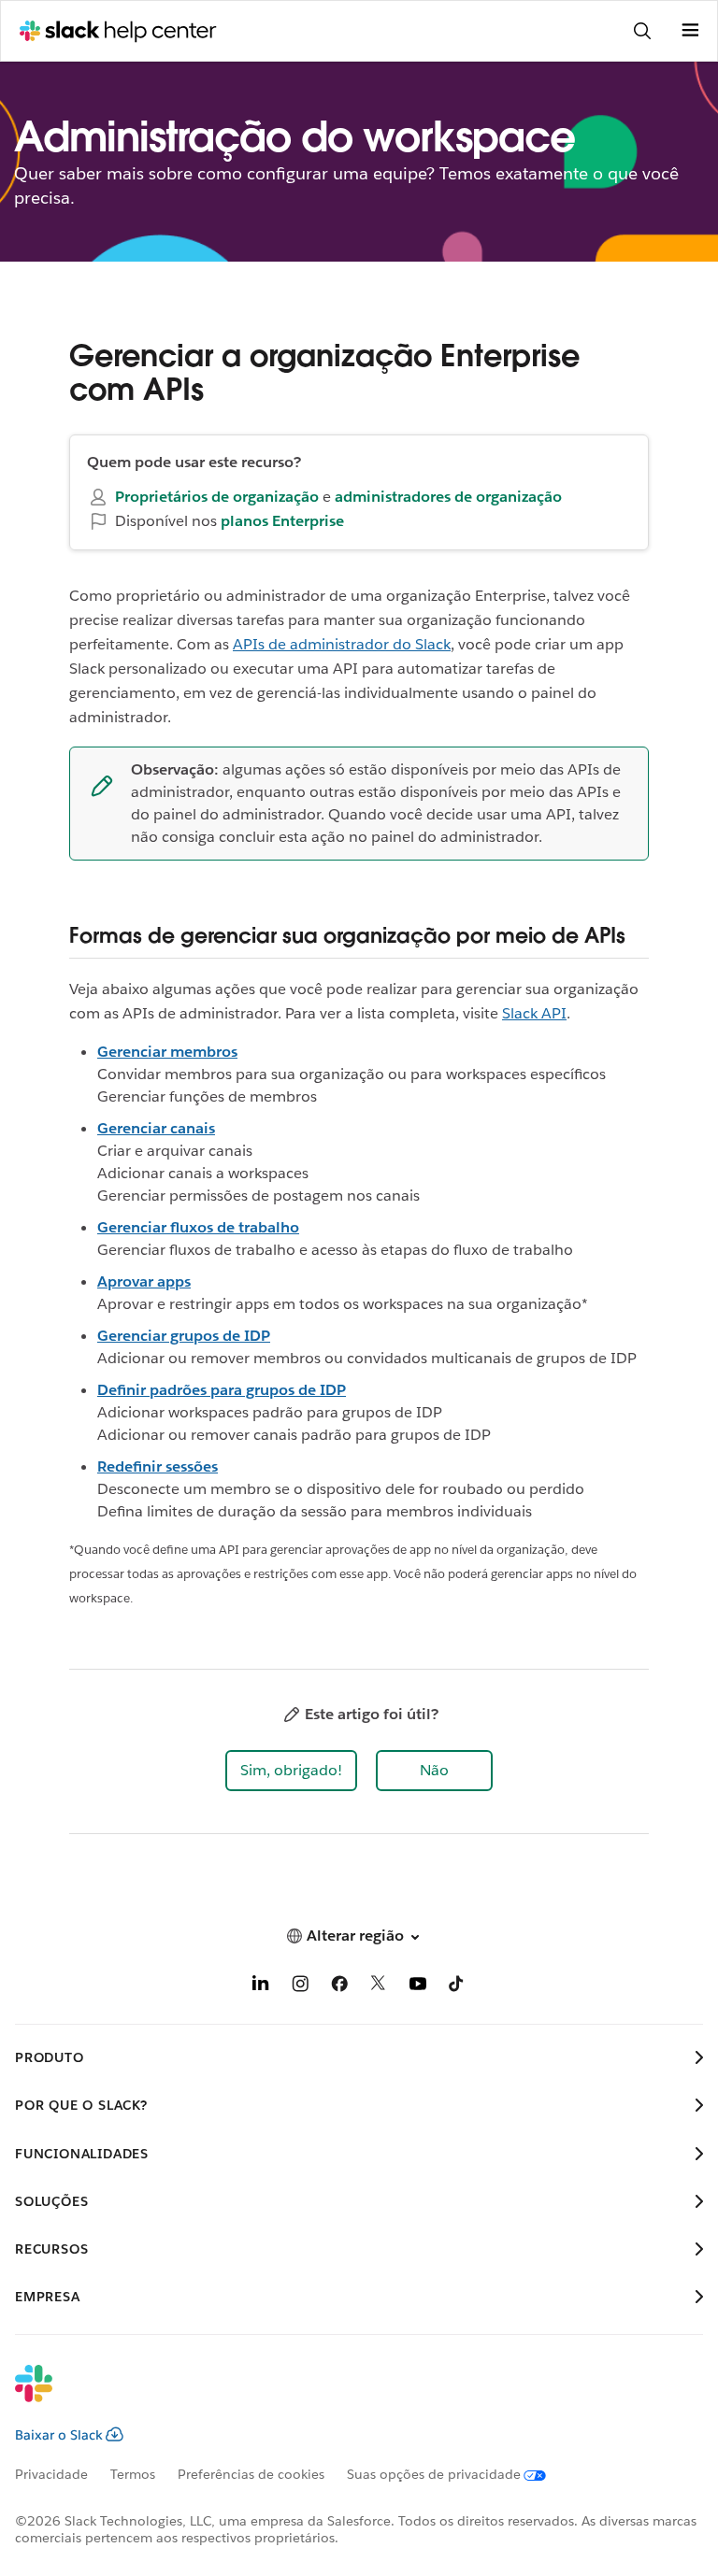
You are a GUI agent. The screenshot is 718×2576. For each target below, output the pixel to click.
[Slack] (344, 2396)
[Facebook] (339, 1987)
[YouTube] (418, 1987)
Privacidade (51, 2474)
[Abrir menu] (690, 31)
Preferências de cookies (251, 2474)
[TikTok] (457, 1987)
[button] (291, 1771)
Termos (133, 2474)
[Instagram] (300, 1987)
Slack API (534, 1013)
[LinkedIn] (261, 1987)
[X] (379, 1987)
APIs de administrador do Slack (342, 644)
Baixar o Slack (59, 2435)
